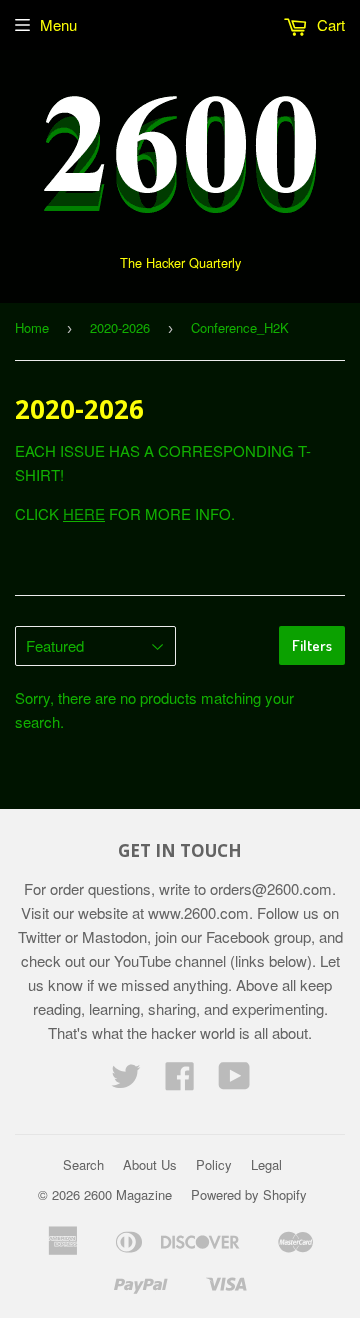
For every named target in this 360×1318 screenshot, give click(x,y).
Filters (312, 645)
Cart (329, 24)
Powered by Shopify (249, 1194)
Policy (214, 1164)
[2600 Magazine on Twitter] (126, 1081)
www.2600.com (198, 912)
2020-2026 (120, 327)
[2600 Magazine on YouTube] (234, 1081)
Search (83, 1164)
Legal (266, 1164)
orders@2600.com (271, 888)
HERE (84, 513)
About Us (150, 1164)
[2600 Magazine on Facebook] (180, 1081)
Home (32, 327)
